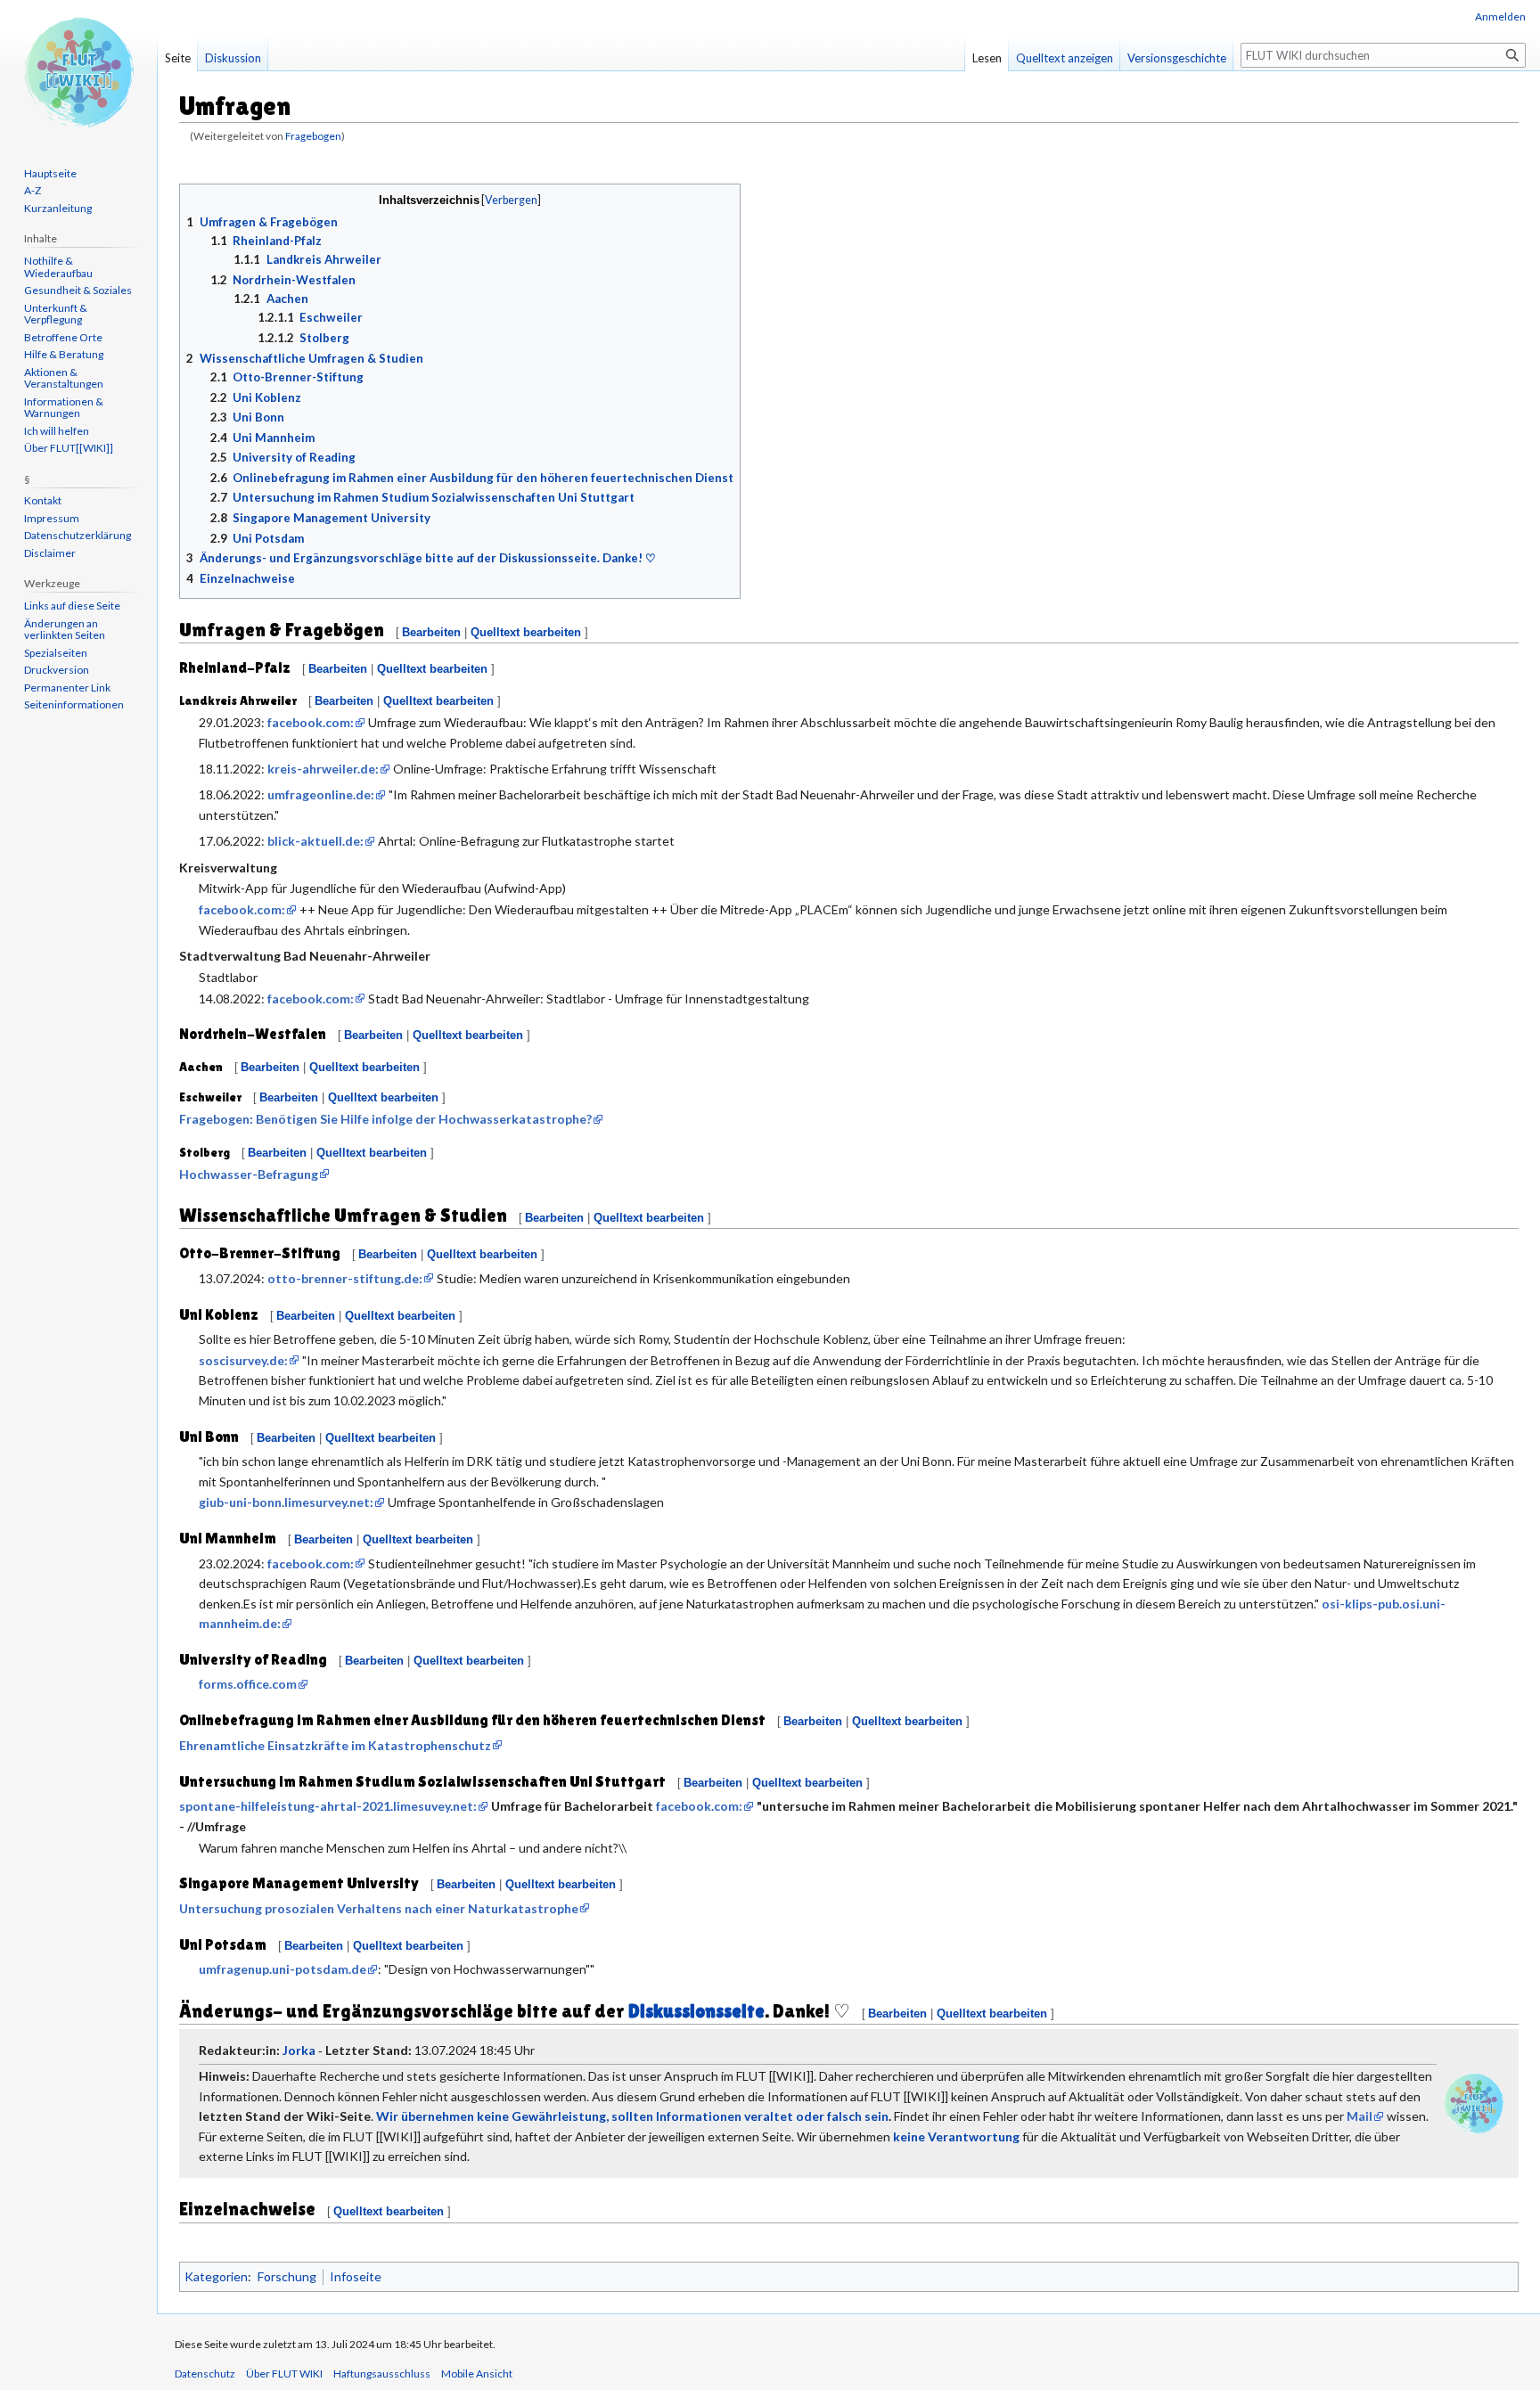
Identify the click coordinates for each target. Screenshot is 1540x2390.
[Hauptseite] (78, 71)
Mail (1360, 2116)
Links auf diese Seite (72, 606)
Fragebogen (313, 136)
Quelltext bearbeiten (526, 632)
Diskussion (233, 58)
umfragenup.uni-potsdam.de (283, 1969)
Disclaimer (50, 553)
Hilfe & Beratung (64, 354)
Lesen (987, 58)
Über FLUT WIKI (284, 2374)
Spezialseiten (56, 653)
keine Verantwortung (956, 2136)
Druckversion (57, 670)
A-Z (33, 190)
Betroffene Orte (63, 337)
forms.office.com (248, 1684)
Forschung (287, 2276)
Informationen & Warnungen (64, 408)
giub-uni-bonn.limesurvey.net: (286, 1502)
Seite (178, 58)
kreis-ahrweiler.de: (323, 769)
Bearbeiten (431, 632)
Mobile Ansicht (477, 2374)
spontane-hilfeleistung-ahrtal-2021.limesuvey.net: (328, 1806)
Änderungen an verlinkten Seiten (65, 630)
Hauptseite (50, 173)
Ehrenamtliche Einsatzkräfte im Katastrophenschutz (335, 1745)
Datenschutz (205, 2374)
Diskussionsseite (696, 2011)
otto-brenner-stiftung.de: (345, 1278)
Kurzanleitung (58, 208)
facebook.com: (311, 722)
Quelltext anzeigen (1065, 58)
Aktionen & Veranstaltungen (64, 378)
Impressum (52, 518)
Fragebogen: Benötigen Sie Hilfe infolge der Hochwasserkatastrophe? (385, 1119)
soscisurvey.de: (243, 1360)
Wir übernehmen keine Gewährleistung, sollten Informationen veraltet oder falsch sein (632, 2116)
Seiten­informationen (74, 704)
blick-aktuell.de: (315, 841)
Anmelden (1500, 16)
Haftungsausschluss (382, 2374)
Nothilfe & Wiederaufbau (58, 267)
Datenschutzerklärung (78, 535)
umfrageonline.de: (321, 794)
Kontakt (43, 500)
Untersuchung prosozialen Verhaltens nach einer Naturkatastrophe (379, 1908)
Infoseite (356, 2276)
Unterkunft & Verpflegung (56, 314)
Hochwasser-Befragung (249, 1174)
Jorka (299, 2050)
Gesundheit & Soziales (78, 290)
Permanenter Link (67, 688)
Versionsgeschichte (1177, 58)
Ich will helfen (57, 431)
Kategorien (216, 2276)
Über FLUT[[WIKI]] (69, 448)
